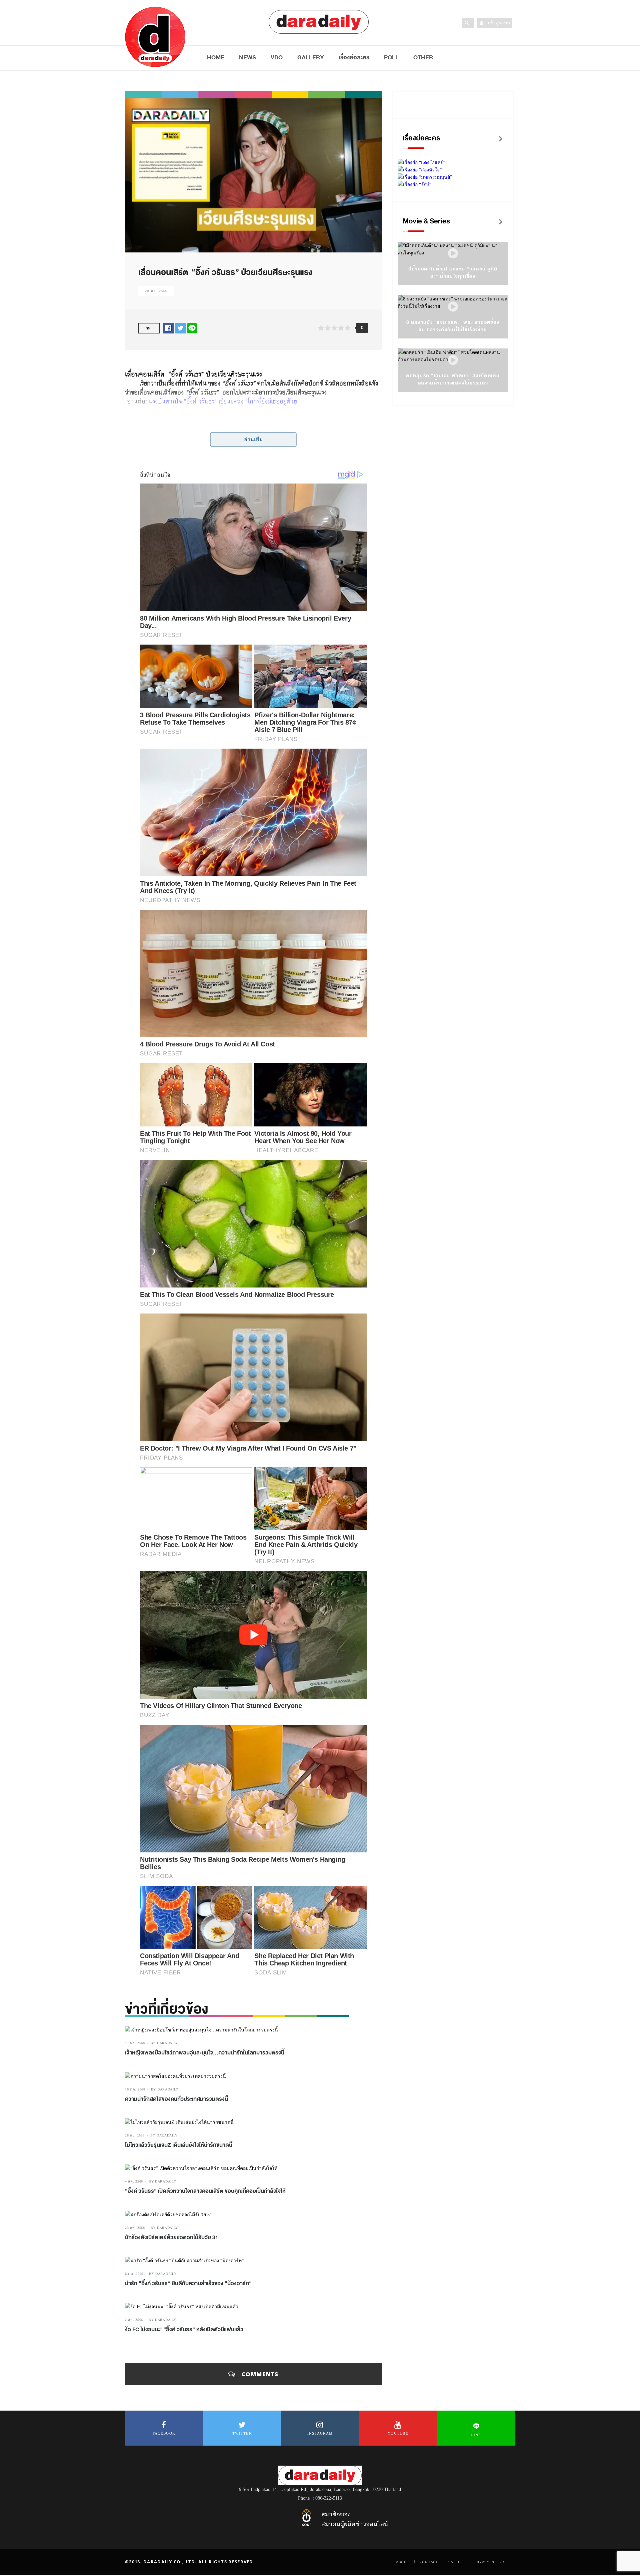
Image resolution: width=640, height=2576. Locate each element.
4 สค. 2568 (134, 2181)
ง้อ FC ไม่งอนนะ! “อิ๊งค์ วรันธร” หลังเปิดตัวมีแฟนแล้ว (184, 2330)
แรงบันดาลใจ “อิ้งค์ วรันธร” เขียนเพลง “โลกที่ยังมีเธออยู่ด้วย (223, 401)
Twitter (242, 2433)
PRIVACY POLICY (489, 2562)
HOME (216, 57)
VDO (277, 57)
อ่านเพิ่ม (253, 439)
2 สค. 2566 (134, 2320)
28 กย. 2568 (135, 2135)
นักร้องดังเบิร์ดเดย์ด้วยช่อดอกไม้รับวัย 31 (172, 2238)
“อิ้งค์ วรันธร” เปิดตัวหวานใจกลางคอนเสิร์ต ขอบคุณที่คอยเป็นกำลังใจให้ (205, 2191)
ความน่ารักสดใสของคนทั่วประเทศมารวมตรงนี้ (176, 2099)
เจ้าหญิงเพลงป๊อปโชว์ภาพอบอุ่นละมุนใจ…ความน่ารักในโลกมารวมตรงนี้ (205, 2053)
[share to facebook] (168, 328)
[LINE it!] (192, 328)
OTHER (423, 57)
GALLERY (311, 57)
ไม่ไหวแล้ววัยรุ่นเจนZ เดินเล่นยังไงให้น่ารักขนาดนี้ (179, 2145)
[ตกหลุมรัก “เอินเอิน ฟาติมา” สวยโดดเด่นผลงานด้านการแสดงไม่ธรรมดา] (453, 360)
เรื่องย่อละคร (354, 57)
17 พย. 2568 (135, 2043)
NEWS (247, 57)
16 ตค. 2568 (135, 2089)
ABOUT (403, 2562)
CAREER (456, 2562)
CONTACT (429, 2562)
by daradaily (164, 2043)
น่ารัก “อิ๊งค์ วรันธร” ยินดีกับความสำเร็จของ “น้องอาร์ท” (188, 2284)
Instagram (320, 2433)
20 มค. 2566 (156, 291)
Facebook (164, 2433)
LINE (476, 2435)
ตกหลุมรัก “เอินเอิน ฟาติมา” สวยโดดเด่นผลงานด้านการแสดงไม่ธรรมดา (453, 379)
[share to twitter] (180, 328)
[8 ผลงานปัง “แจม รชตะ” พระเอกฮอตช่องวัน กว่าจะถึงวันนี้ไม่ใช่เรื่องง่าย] (453, 307)
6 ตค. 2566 (134, 2274)
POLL (391, 57)
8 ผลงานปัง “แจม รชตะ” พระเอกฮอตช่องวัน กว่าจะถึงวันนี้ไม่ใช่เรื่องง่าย (453, 326)
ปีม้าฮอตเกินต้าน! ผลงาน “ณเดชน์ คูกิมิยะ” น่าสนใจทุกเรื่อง (453, 273)
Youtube (398, 2433)
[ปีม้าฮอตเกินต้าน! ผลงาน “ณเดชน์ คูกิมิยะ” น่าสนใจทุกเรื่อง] (453, 254)
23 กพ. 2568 (135, 2228)
